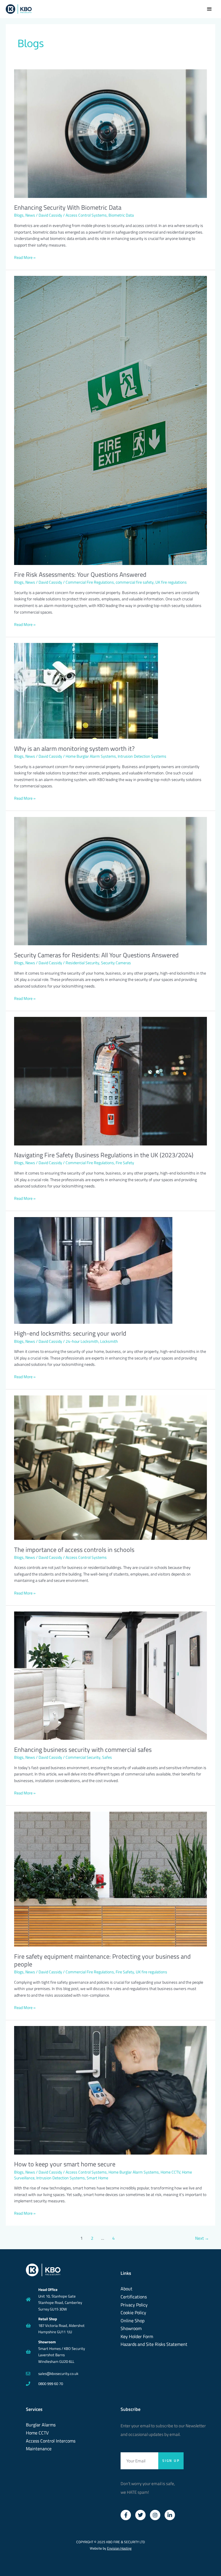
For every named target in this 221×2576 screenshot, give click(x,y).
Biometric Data (121, 215)
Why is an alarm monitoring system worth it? (74, 748)
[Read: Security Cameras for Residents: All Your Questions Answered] (110, 881)
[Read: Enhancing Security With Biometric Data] (110, 133)
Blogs (19, 215)
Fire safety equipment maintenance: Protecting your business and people (102, 1960)
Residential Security (82, 963)
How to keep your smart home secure (65, 2164)
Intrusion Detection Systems (142, 756)
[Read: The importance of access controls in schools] (110, 1467)
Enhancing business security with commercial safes (83, 1749)
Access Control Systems (86, 215)
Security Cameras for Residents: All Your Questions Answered (96, 955)
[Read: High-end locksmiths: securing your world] (93, 1270)
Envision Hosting (119, 2548)
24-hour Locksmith (82, 1341)
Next (202, 2238)
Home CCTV (170, 2172)
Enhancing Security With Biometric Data (68, 207)
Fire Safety (125, 1163)
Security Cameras (116, 963)
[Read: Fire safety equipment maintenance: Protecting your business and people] (110, 1879)
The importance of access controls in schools (74, 1549)
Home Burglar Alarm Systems (91, 756)
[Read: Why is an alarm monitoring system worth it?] (86, 690)
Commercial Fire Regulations (90, 582)
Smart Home (97, 2178)
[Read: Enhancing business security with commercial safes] (110, 1675)
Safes (107, 1757)
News (30, 215)
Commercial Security (83, 1757)
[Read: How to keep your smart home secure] (110, 2090)
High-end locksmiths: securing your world (70, 1333)
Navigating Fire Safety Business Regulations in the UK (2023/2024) (104, 1155)
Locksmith (109, 1341)
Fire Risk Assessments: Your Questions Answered (80, 574)
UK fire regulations (171, 582)
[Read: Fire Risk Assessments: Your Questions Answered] (110, 420)
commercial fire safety (135, 582)
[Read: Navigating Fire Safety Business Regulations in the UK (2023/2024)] (110, 1081)
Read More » (25, 257)
